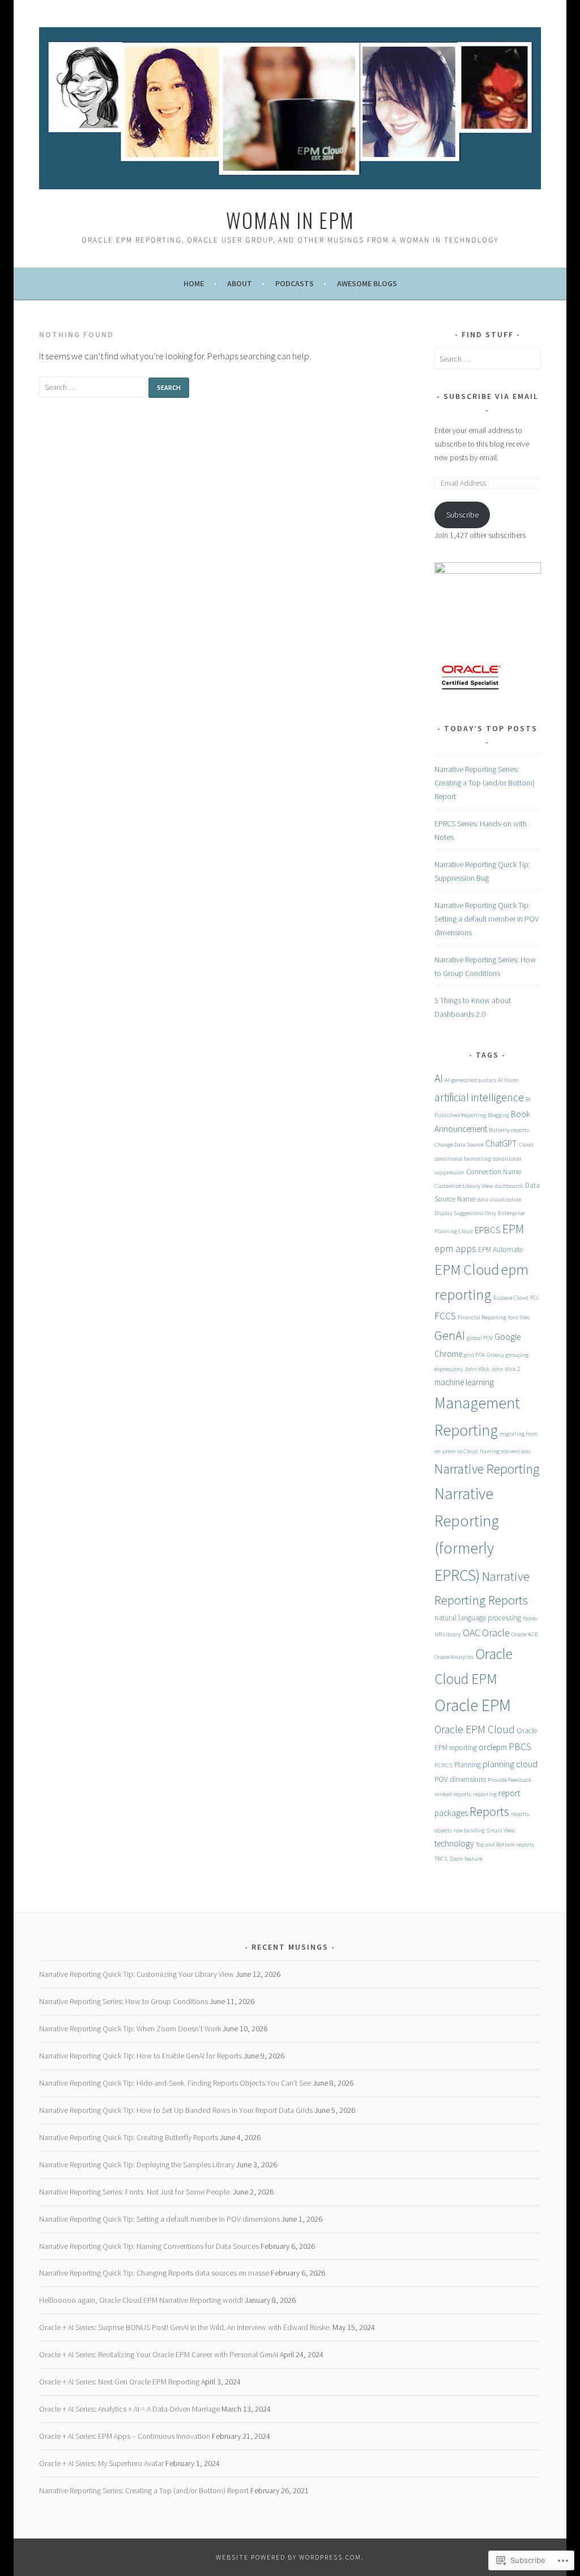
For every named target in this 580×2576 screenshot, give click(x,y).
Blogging (498, 1115)
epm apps (455, 1248)
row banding (469, 1830)
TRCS (441, 1859)
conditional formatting (463, 1159)
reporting (485, 1794)
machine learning (464, 1382)
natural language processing (478, 1618)
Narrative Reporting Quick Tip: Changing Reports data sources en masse (154, 2273)
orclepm (493, 1747)
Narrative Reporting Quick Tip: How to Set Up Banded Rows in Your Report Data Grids (176, 2110)
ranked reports (453, 1794)
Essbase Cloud (511, 1298)
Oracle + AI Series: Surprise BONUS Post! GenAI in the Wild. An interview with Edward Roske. (185, 2327)
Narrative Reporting (487, 1469)
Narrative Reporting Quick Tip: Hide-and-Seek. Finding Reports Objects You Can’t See (175, 2083)
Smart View (501, 1830)
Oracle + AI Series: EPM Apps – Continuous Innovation (125, 2436)
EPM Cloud (467, 1270)
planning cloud (510, 1764)
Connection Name (494, 1172)
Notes (530, 1618)
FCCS (445, 1316)
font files (519, 1317)
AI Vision (508, 1080)
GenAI (450, 1335)
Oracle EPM (473, 1705)
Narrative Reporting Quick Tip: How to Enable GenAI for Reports (140, 2056)
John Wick (477, 1369)
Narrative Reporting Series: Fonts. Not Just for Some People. (135, 2192)
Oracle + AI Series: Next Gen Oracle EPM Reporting (119, 2382)
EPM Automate (500, 1249)
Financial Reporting (482, 1317)
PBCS (520, 1747)
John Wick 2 (506, 1369)
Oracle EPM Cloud (475, 1729)
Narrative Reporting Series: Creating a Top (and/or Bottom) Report (485, 783)
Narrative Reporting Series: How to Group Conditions (123, 2001)
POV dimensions (460, 1779)
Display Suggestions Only (465, 1213)
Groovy (495, 1355)
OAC (472, 1633)
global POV (480, 1338)
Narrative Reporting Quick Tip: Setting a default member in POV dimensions (487, 919)
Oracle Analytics (454, 1657)
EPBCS (488, 1230)
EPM (513, 1229)
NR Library (448, 1634)
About (240, 283)
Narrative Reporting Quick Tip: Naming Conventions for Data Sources (149, 2246)
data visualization (499, 1200)
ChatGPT (501, 1143)
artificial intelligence (479, 1097)
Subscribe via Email (491, 396)
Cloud (526, 1145)
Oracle (496, 1633)
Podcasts (295, 283)
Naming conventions (505, 1451)
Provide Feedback (509, 1780)
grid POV (474, 1355)
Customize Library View (464, 1186)
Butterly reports (509, 1130)
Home (194, 283)
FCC (535, 1298)
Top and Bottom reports (505, 1845)
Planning (468, 1765)
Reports (489, 1811)
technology (454, 1843)
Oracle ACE (525, 1634)
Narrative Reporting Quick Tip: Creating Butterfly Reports (129, 2137)
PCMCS (443, 1765)
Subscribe (462, 515)
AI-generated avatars (470, 1080)
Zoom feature (466, 1859)
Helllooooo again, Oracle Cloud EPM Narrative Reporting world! (141, 2300)
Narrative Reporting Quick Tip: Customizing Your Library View (137, 1974)
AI (439, 1078)
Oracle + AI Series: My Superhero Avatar (101, 2463)
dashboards (509, 1186)
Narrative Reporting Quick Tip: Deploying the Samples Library (137, 2165)
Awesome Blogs (367, 283)
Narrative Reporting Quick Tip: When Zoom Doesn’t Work (130, 2028)
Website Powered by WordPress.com (289, 2557)
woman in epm (290, 220)
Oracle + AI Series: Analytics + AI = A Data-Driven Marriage (129, 2409)
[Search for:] (94, 387)
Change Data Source (459, 1145)
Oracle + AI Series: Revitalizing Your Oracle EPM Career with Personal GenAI (159, 2354)
